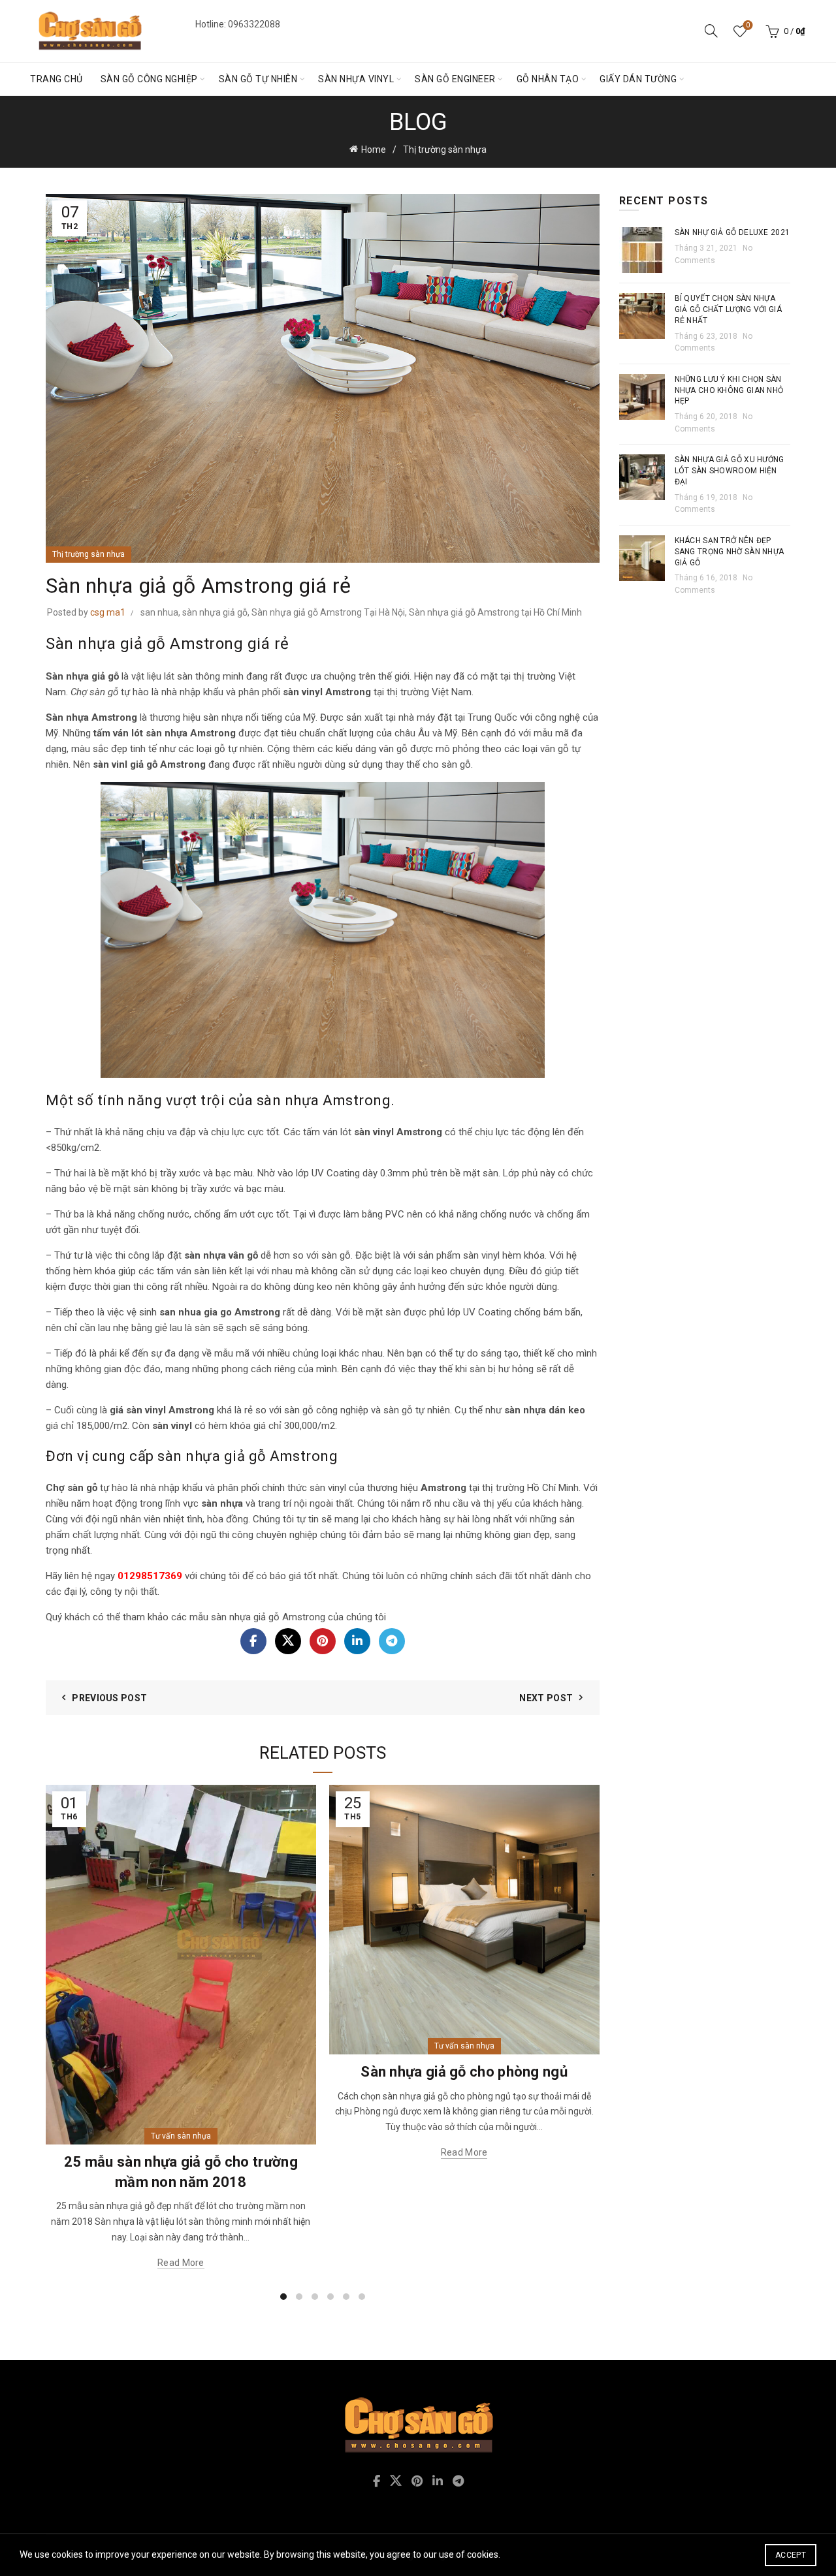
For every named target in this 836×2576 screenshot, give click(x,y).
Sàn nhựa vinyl (356, 79)
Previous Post (109, 1698)
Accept (791, 2555)
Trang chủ (56, 79)
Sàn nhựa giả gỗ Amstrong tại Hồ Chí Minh (495, 612)
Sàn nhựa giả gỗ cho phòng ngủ (464, 2072)
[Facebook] (253, 1641)
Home (374, 149)
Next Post (546, 1698)
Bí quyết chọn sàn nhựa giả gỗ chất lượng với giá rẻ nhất (729, 309)
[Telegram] (392, 1641)
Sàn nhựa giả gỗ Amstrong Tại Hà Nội (328, 612)
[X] (288, 1641)
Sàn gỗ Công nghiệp (149, 79)
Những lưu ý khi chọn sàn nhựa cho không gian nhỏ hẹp (729, 390)
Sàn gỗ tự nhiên (258, 79)
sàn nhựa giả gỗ (215, 612)
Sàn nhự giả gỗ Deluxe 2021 (732, 232)
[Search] (711, 31)
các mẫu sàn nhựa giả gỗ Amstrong (248, 1617)
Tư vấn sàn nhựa (181, 2136)
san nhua (159, 612)
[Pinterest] (323, 1641)
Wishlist (748, 25)
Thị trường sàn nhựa (445, 149)
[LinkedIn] (357, 1641)
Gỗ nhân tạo (548, 79)
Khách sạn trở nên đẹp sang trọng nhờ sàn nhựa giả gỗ (730, 552)
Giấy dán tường (638, 79)
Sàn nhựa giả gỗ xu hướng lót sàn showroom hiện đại (730, 471)
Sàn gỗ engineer (455, 79)
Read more (181, 2263)
